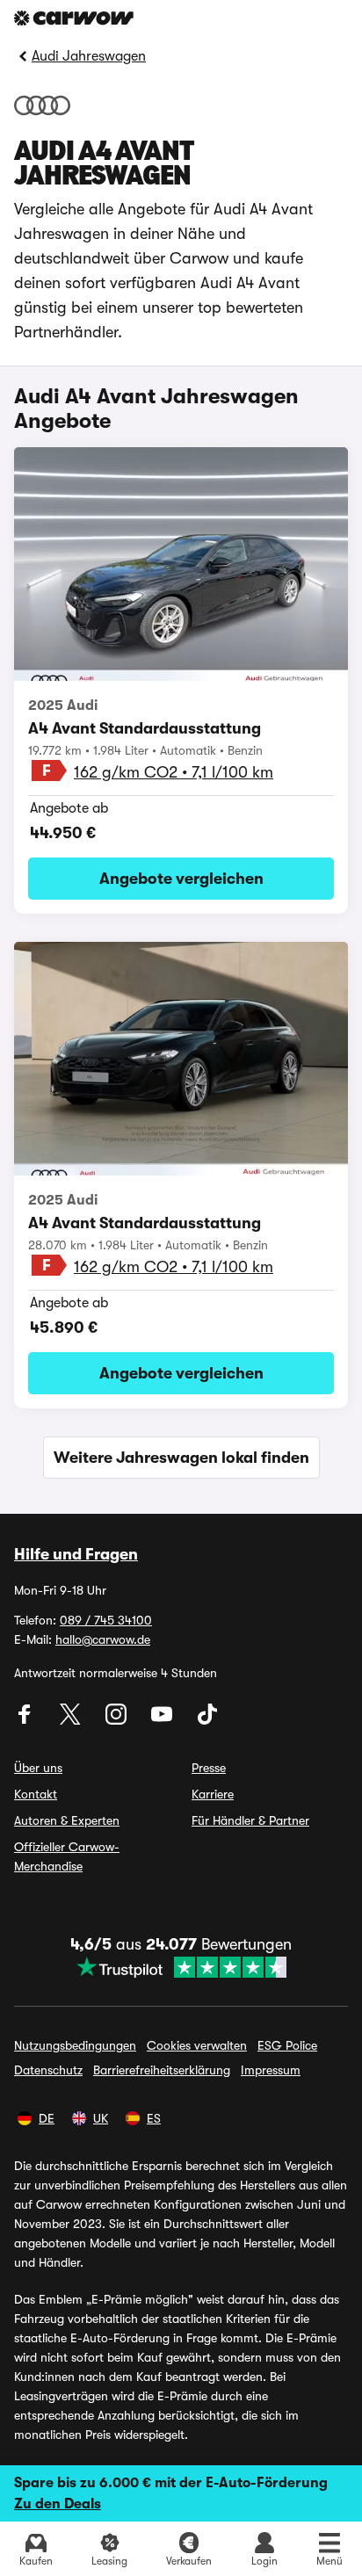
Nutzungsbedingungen (75, 2045)
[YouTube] (163, 1720)
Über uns (38, 1768)
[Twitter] (72, 1720)
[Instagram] (118, 1720)
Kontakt (36, 1794)
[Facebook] (26, 1720)
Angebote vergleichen (181, 879)
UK (101, 2118)
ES (154, 2118)
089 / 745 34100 (106, 1620)
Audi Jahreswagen (89, 56)
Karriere (213, 1794)
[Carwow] (74, 18)
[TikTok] (207, 1720)
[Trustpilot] (181, 1967)
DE (47, 2118)
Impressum (271, 2070)
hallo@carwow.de (103, 1639)
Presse (209, 1768)
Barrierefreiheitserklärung (162, 2070)
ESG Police (287, 2045)
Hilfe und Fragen (76, 1554)
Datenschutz (48, 2070)
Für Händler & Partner (250, 1820)
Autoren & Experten (67, 1820)
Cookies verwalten (197, 2045)
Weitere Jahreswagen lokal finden (181, 1458)
